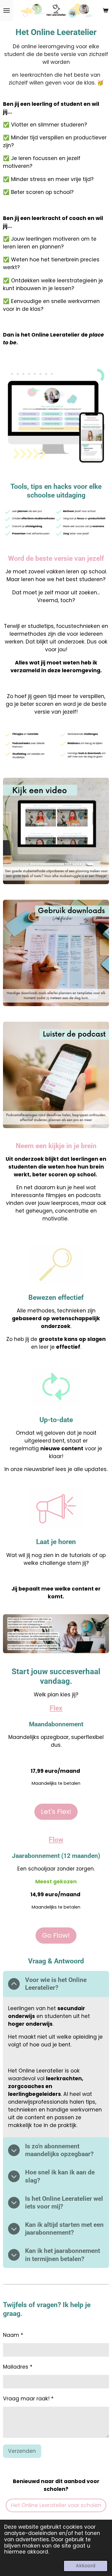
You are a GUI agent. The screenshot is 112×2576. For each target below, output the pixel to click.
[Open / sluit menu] (7, 10)
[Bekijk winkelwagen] (105, 10)
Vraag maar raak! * (28, 2399)
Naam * (13, 2335)
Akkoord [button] (86, 2566)
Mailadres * (18, 2367)
